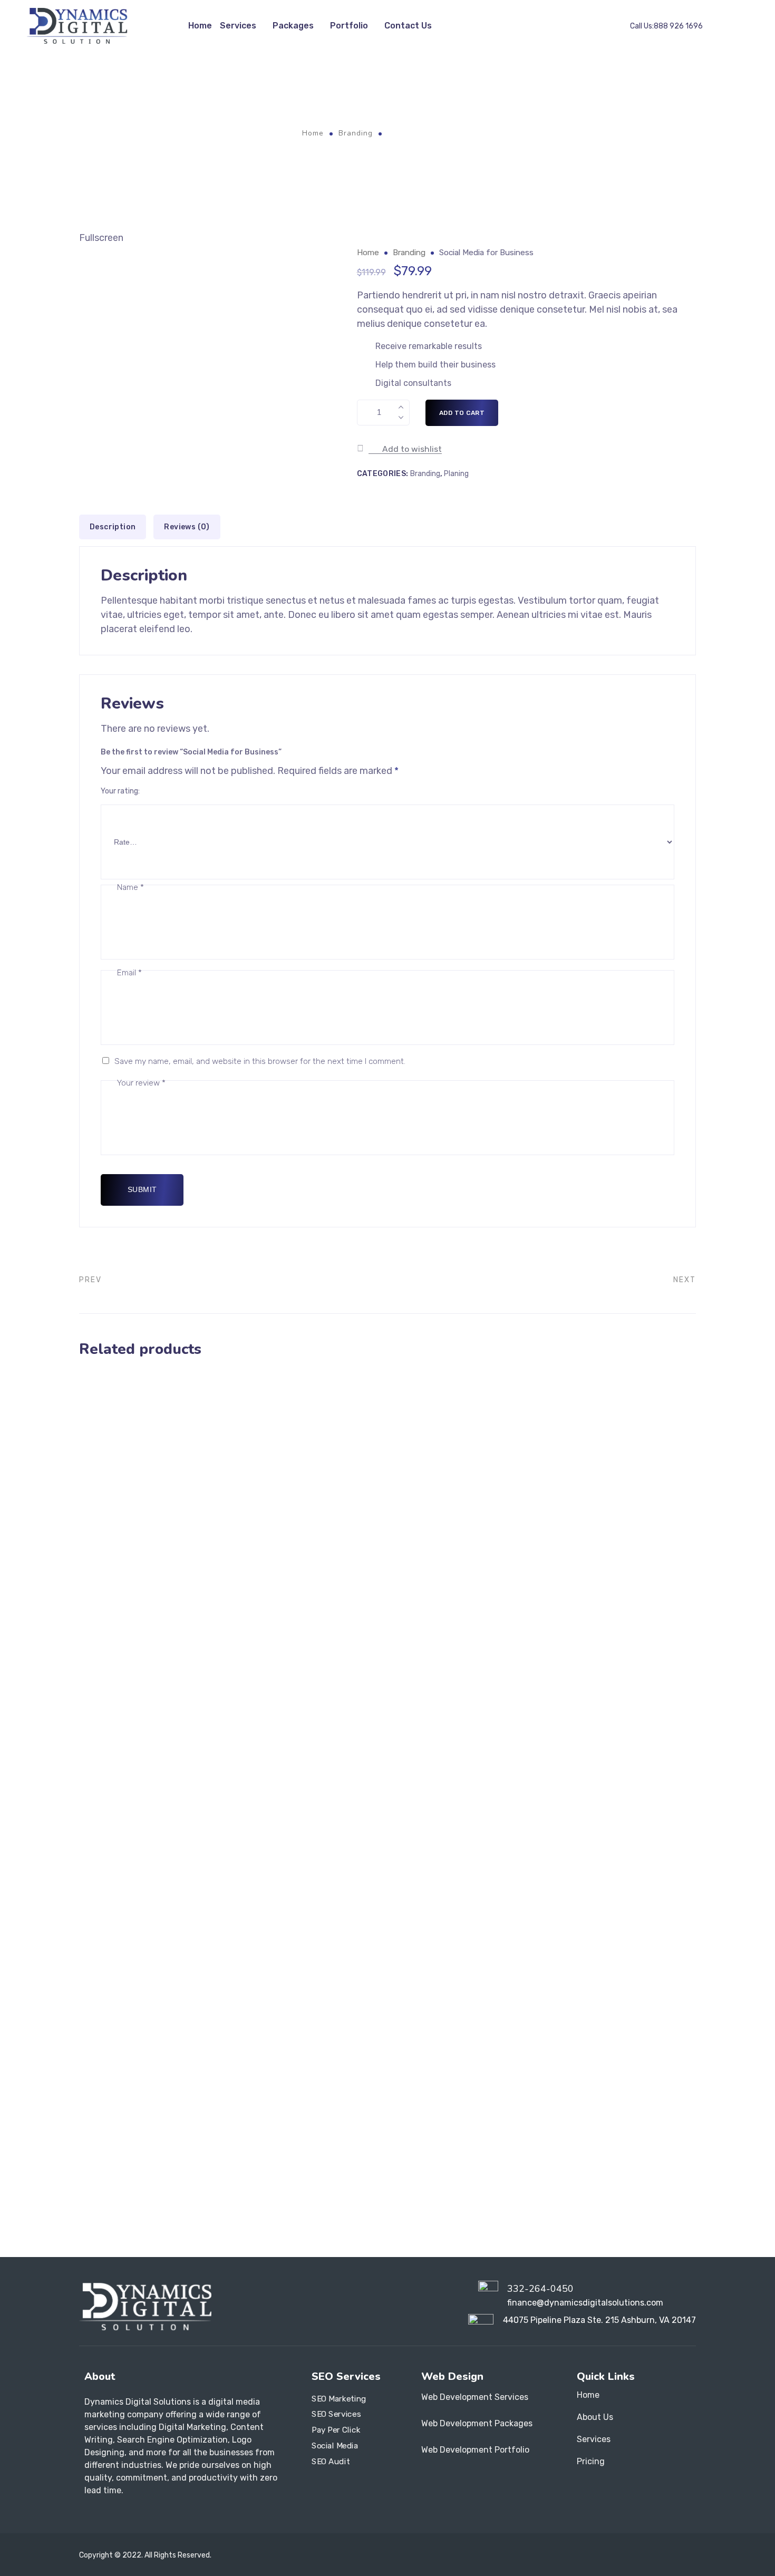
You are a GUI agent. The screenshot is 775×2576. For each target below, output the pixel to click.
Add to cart (462, 413)
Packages (293, 26)
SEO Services (336, 2414)
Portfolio (349, 26)
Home (200, 26)
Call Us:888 (666, 26)
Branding (356, 133)
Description (113, 527)
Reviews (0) (187, 527)
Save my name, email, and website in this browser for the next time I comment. (260, 1061)
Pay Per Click (336, 2430)
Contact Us (408, 26)
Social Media (335, 2445)
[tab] (113, 527)
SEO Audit (331, 2461)
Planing (456, 474)
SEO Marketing (339, 2398)
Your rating (119, 791)
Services (238, 26)
